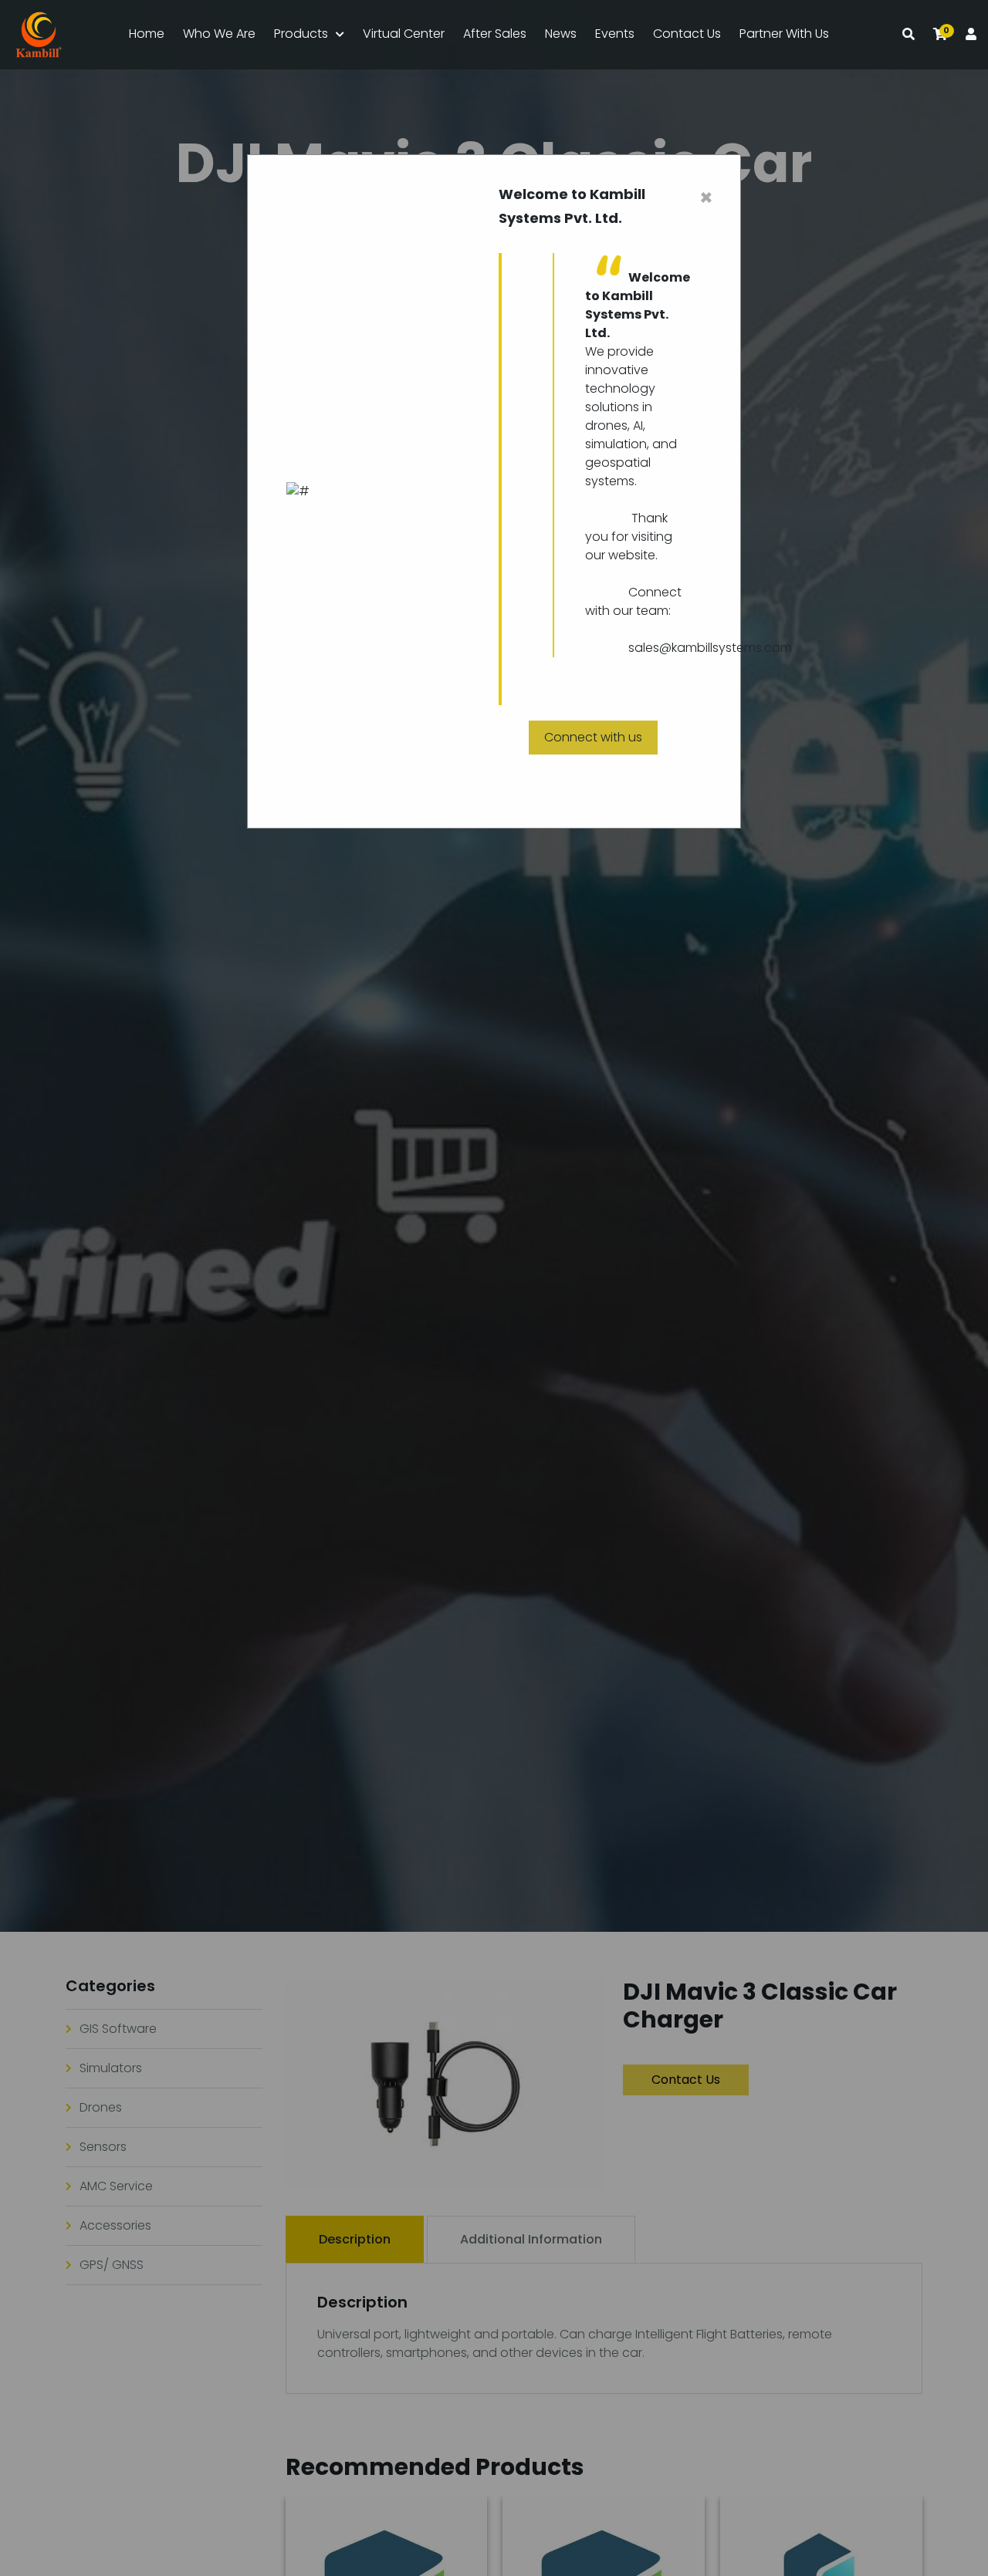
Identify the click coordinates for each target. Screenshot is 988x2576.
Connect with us (593, 737)
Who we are (219, 34)
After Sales (495, 34)
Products (301, 34)
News (561, 34)
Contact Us (687, 34)
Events (615, 34)
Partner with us (784, 34)
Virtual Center (404, 34)
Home (147, 34)
